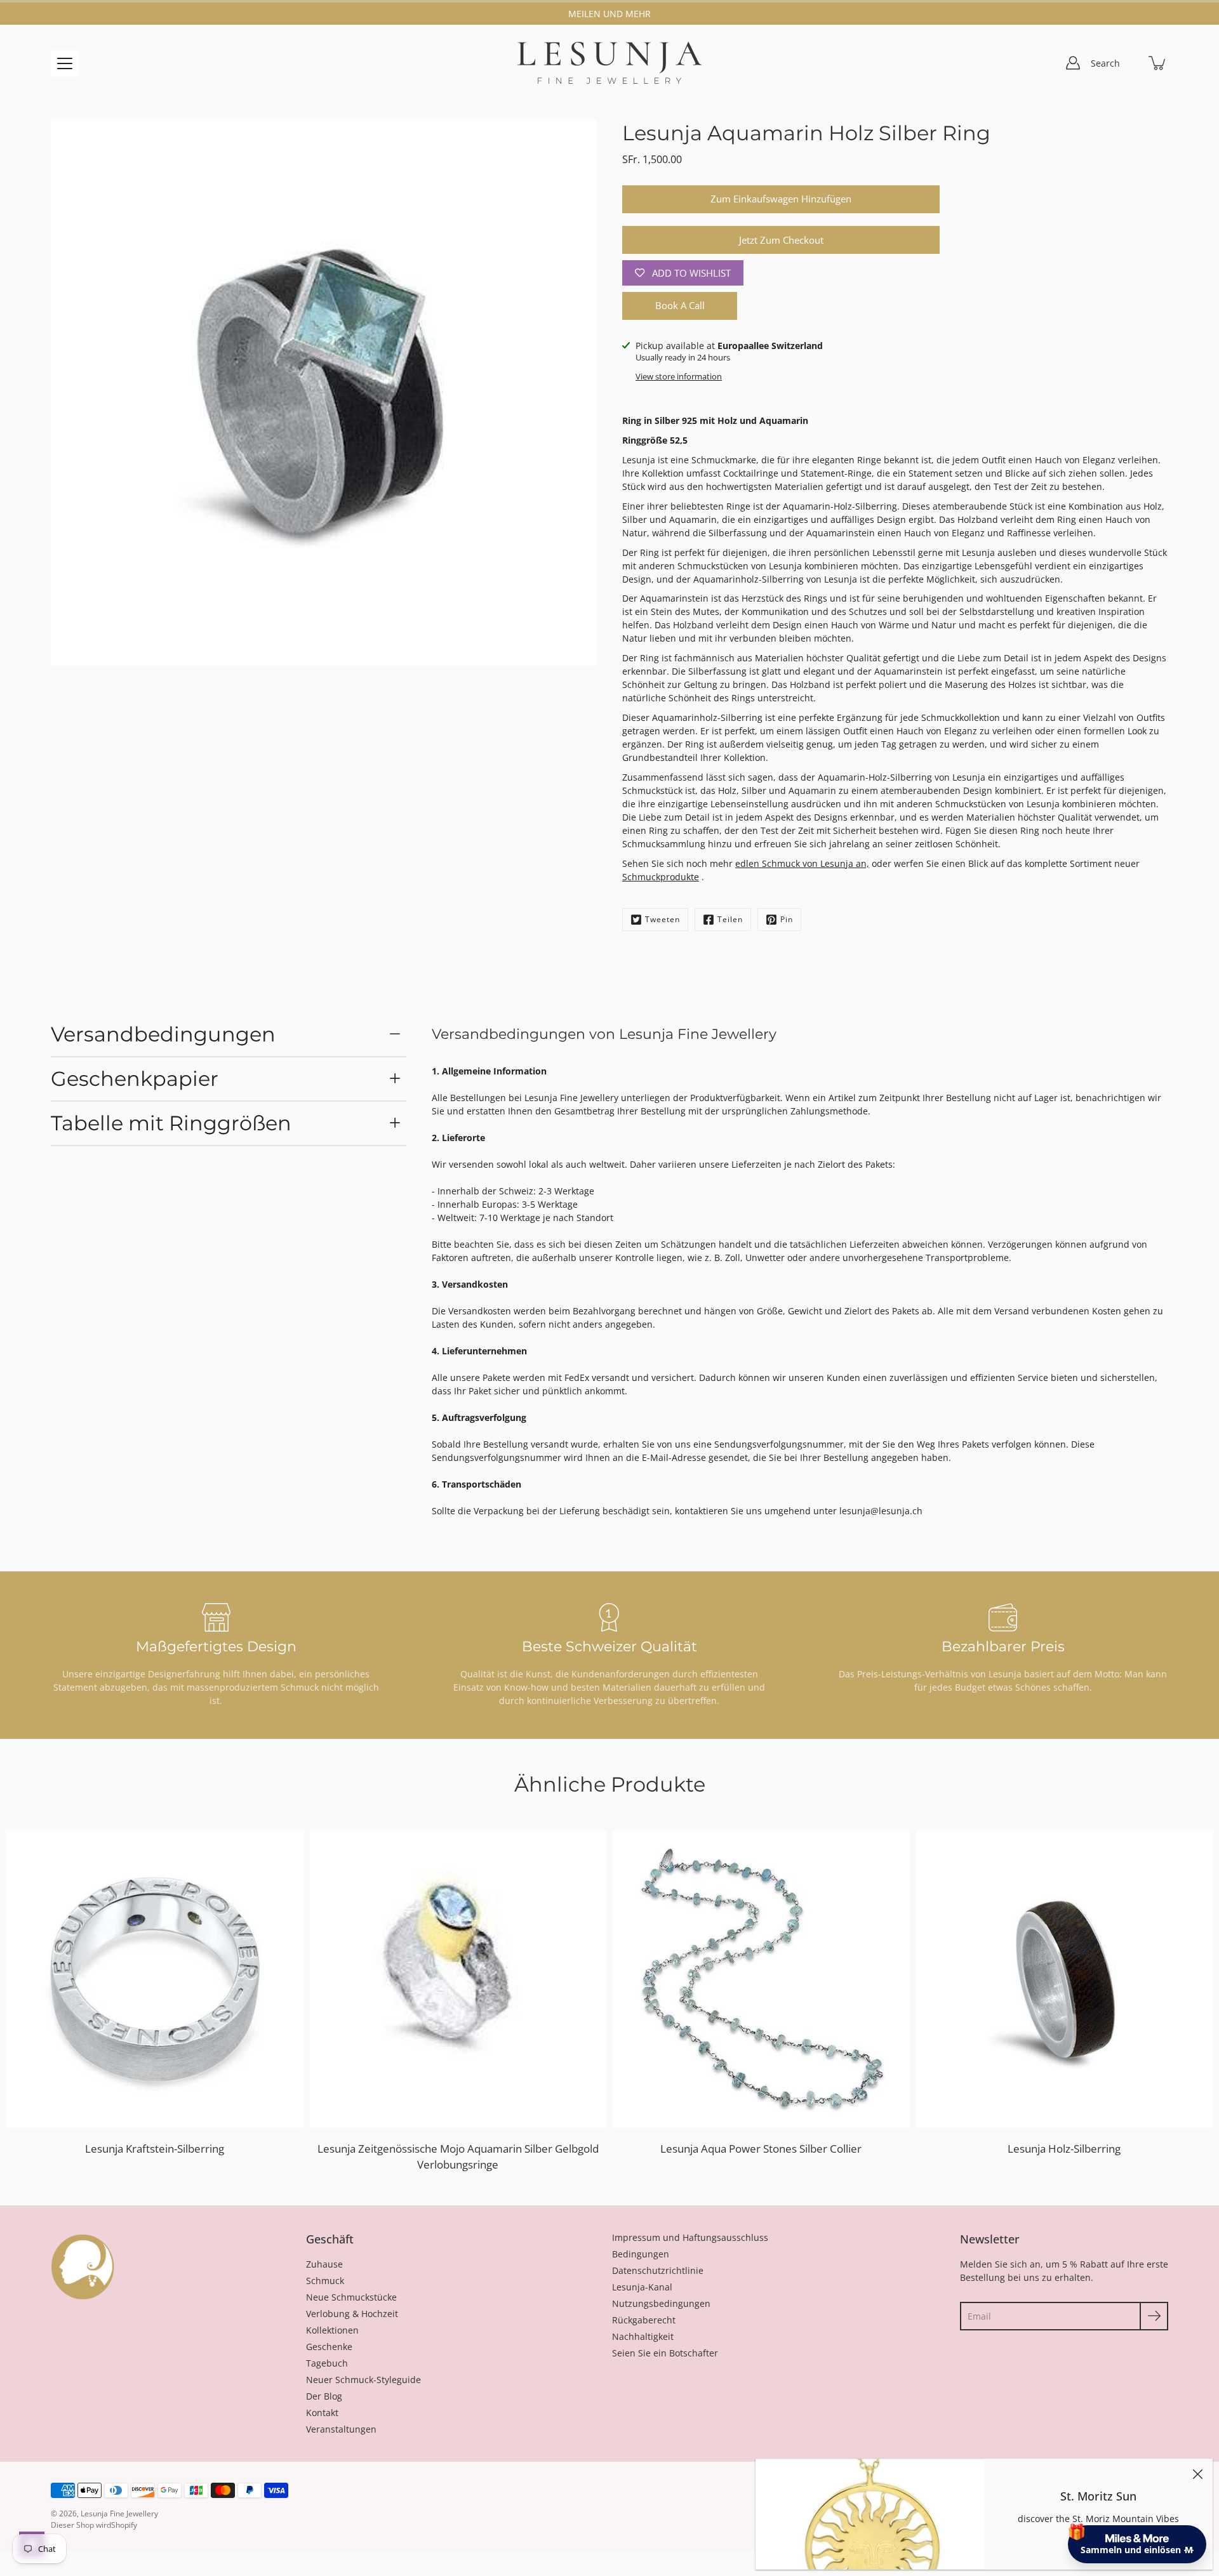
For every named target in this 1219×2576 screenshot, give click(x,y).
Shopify (124, 2525)
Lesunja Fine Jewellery (119, 2513)
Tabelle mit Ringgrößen (171, 1123)
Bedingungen (641, 2254)
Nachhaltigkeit (643, 2336)
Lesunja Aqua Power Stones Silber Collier (761, 2149)
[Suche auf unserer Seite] (1130, 63)
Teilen (730, 919)
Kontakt (322, 2413)
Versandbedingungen (163, 1034)
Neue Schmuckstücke (351, 2297)
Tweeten (663, 919)
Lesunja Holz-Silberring (1064, 2149)
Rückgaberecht (644, 2320)
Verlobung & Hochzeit (352, 2314)
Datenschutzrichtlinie (658, 2270)
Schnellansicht (161, 1979)
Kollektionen (332, 2330)
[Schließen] (1197, 2474)
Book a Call (680, 306)
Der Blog (324, 2396)
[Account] (1073, 63)
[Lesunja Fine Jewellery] (609, 63)
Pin (787, 919)
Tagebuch (327, 2363)
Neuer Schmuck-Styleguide (363, 2380)
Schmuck (325, 2281)
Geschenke (329, 2347)
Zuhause (324, 2264)
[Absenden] (1154, 2316)
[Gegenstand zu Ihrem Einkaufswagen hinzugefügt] (1158, 63)
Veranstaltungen (341, 2429)
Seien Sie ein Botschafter (665, 2353)
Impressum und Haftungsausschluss (690, 2237)
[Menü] (65, 63)
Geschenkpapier (135, 1079)
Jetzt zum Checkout (781, 240)
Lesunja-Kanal (642, 2287)
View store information (679, 377)
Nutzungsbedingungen (661, 2303)
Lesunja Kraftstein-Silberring (155, 2149)
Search (1105, 63)
